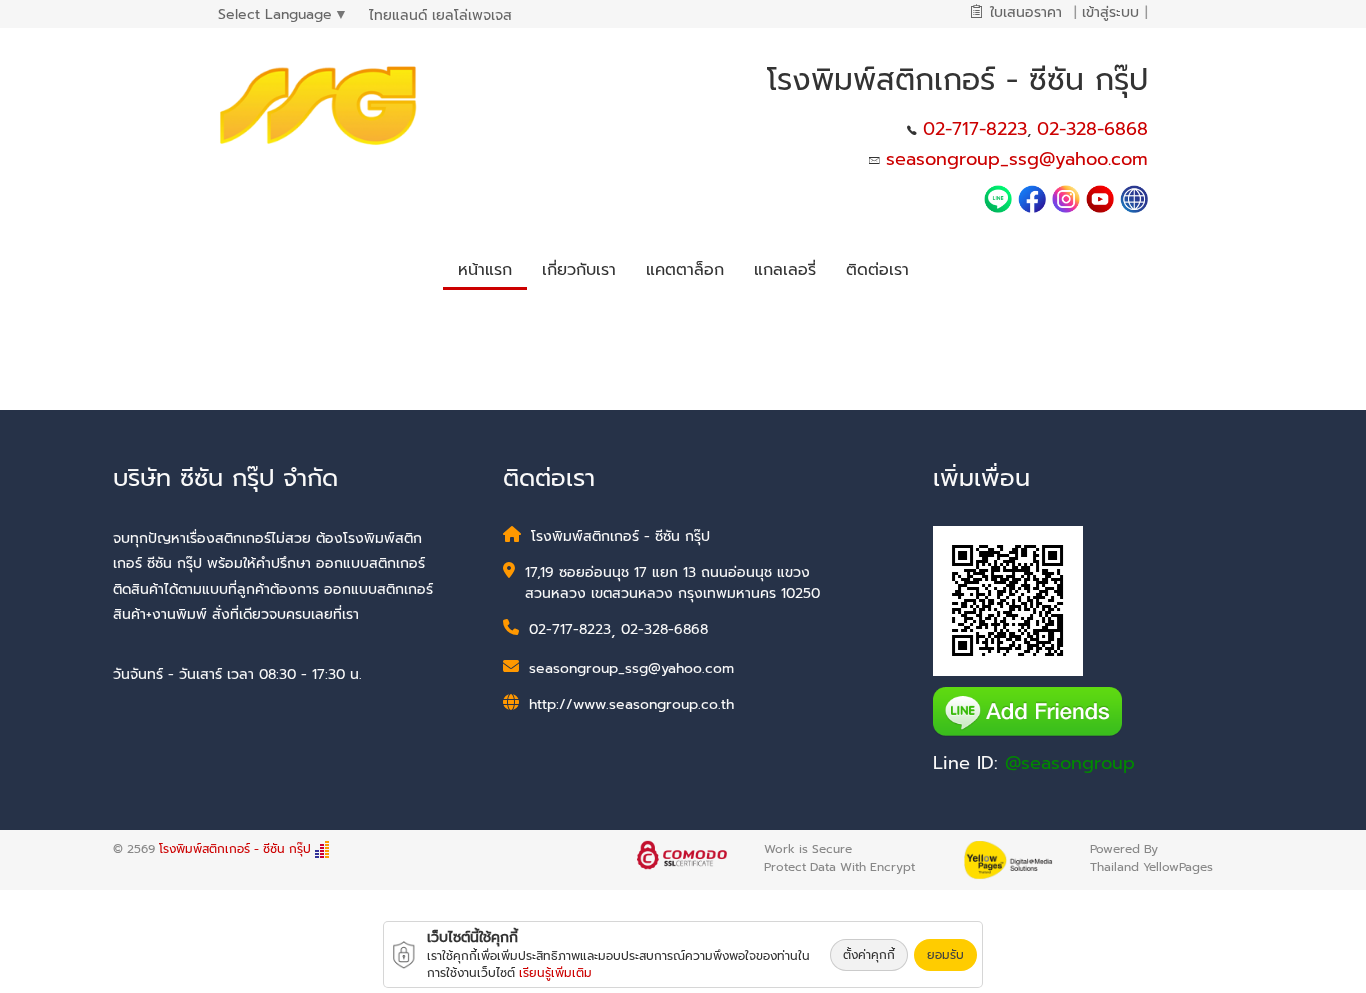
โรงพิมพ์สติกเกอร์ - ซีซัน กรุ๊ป (237, 849)
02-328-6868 (1092, 129)
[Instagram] (1066, 198)
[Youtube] (1103, 198)
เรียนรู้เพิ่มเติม (555, 973)
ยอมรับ (945, 955)
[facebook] (1032, 198)
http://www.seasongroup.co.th (631, 704)
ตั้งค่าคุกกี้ (869, 955)
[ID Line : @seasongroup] (1001, 198)
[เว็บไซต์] (1134, 198)
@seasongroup (1070, 763)
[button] (579, 266)
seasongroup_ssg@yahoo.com (1017, 159)
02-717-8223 (975, 129)
